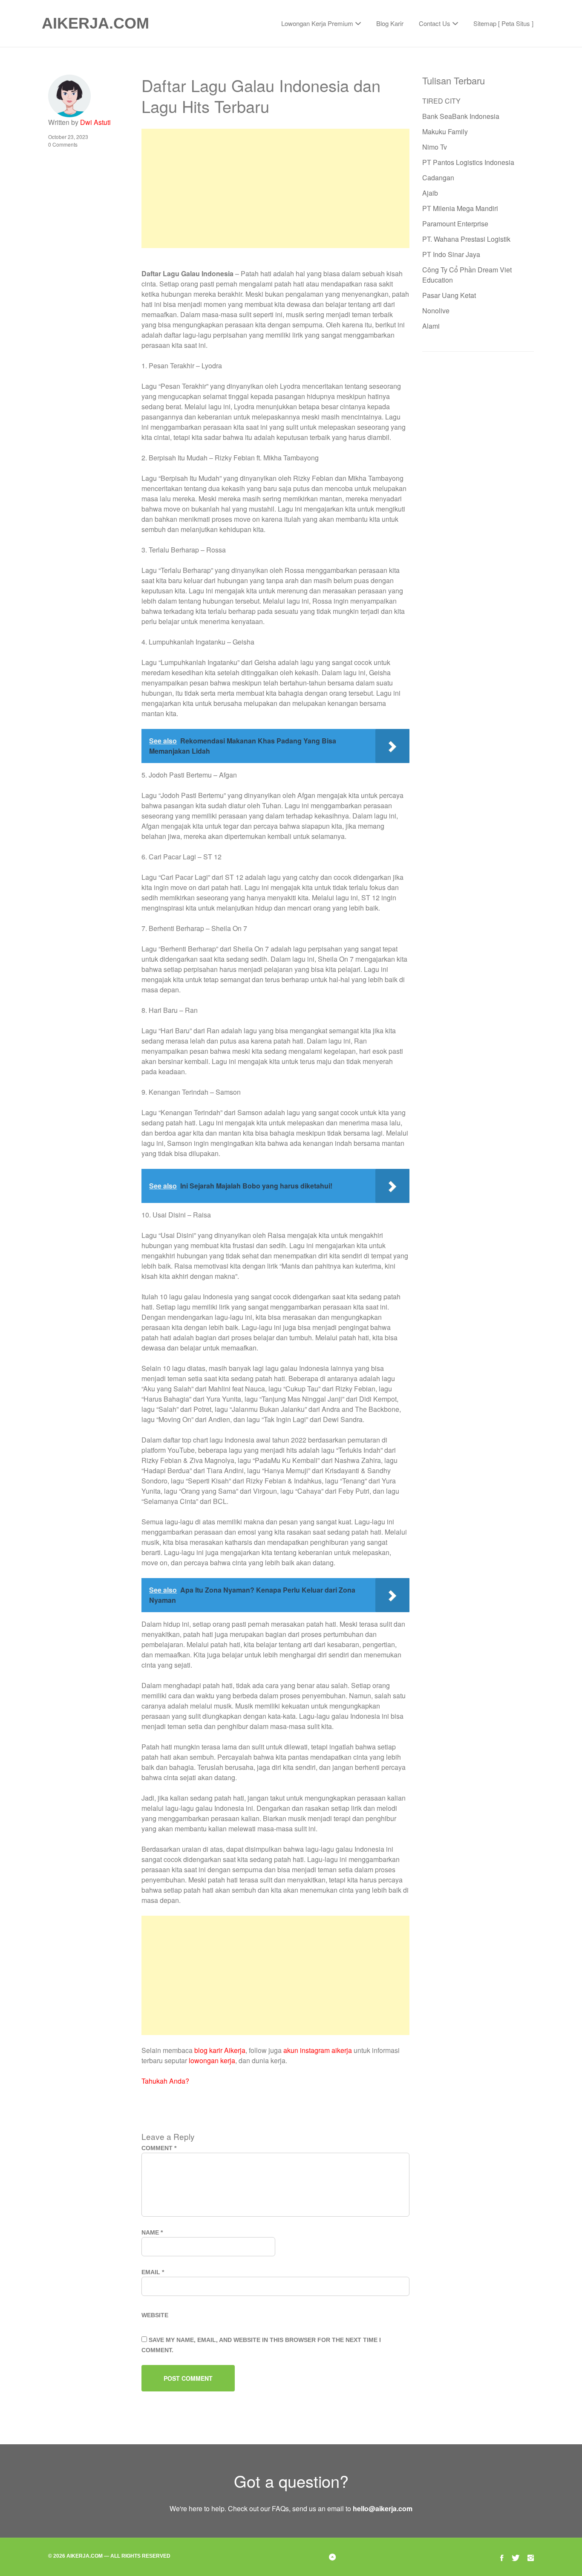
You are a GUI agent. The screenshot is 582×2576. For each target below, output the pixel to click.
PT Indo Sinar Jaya (451, 254)
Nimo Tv (435, 147)
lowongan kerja (212, 2060)
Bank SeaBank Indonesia (461, 116)
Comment (159, 2148)
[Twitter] (516, 2557)
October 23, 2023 (68, 137)
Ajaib (430, 193)
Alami (431, 326)
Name (152, 2232)
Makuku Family (445, 132)
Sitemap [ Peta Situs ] (503, 23)
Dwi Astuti (95, 122)
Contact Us (435, 23)
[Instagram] (531, 2557)
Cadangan (438, 178)
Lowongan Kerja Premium (317, 23)
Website (155, 2315)
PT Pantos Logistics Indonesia (468, 162)
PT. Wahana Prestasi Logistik (466, 239)
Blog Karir (390, 23)
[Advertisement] (275, 188)
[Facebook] (502, 2557)
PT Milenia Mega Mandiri (460, 208)
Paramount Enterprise (455, 224)
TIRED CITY (441, 101)
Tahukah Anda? (165, 2081)
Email (153, 2272)
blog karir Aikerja (220, 2050)
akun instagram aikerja (318, 2050)
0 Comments (63, 144)
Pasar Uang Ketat (449, 295)
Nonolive (436, 311)
